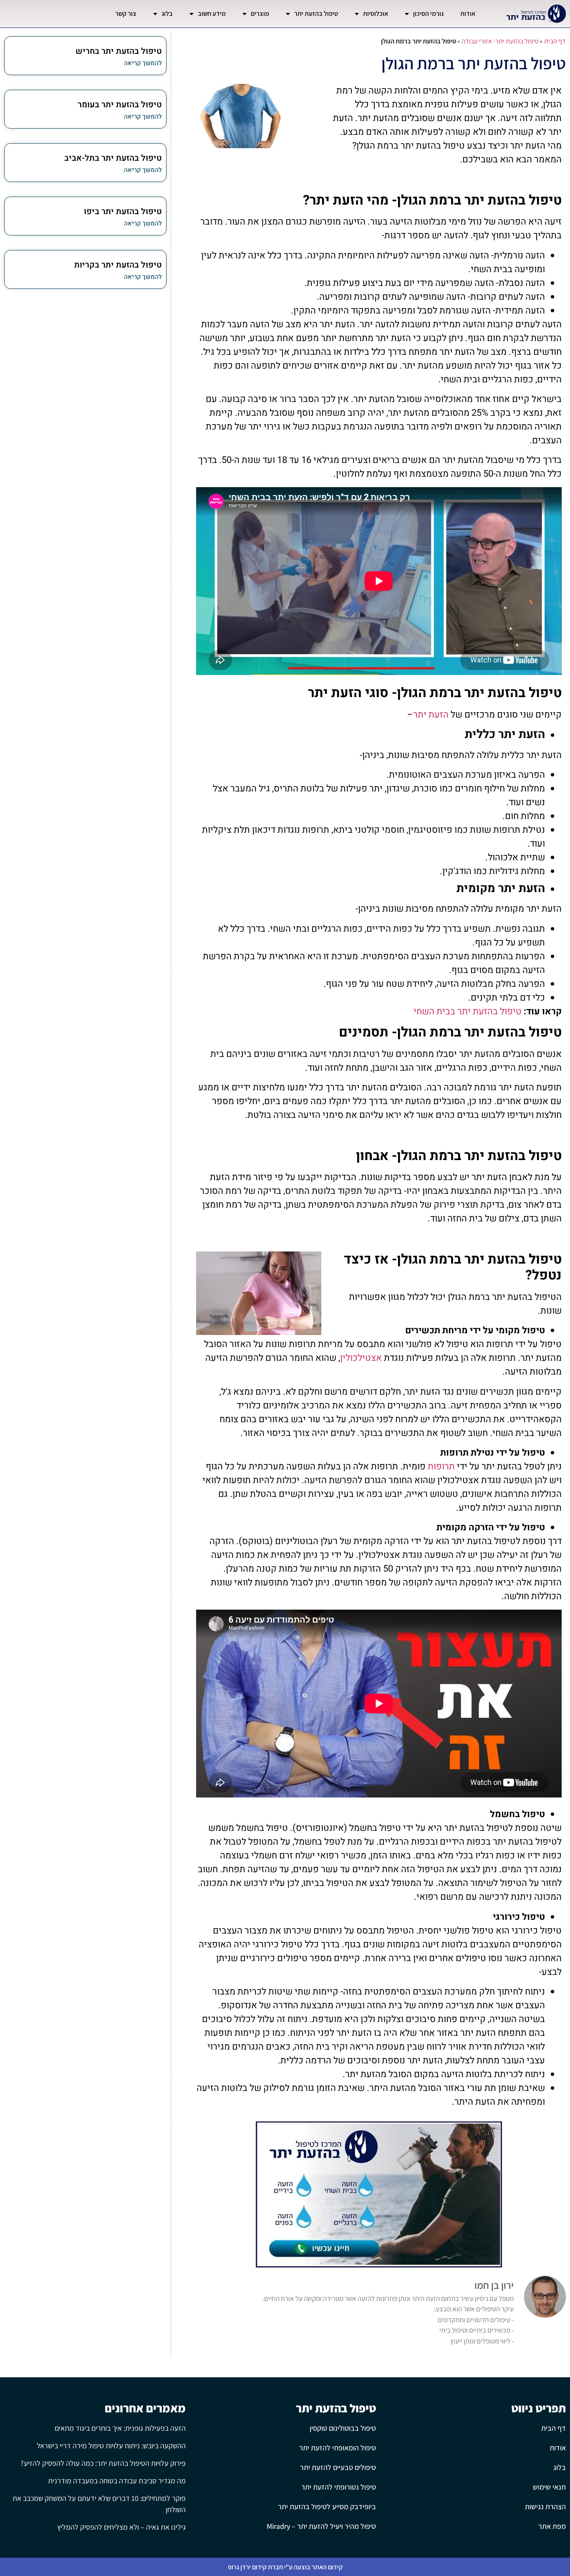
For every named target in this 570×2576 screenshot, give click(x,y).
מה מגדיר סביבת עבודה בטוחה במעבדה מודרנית (117, 2481)
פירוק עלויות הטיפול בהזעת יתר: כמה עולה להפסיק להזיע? (103, 2463)
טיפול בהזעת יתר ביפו (123, 211)
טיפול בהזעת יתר (316, 14)
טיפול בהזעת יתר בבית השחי (468, 1011)
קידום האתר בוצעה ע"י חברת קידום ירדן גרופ (285, 2567)
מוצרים (260, 14)
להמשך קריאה (143, 63)
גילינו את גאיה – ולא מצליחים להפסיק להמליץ (121, 2527)
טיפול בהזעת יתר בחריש (119, 51)
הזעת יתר (431, 715)
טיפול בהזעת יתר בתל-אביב (113, 158)
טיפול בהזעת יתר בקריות (118, 265)
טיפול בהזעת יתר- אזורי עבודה (500, 41)
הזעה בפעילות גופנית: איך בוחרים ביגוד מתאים (120, 2428)
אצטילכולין (361, 1358)
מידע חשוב (212, 14)
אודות (468, 14)
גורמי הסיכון (428, 14)
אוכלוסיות (376, 14)
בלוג (167, 14)
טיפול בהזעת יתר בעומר (120, 105)
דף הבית (555, 41)
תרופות (441, 1466)
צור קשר (126, 14)
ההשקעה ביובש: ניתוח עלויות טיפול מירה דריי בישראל (111, 2446)
